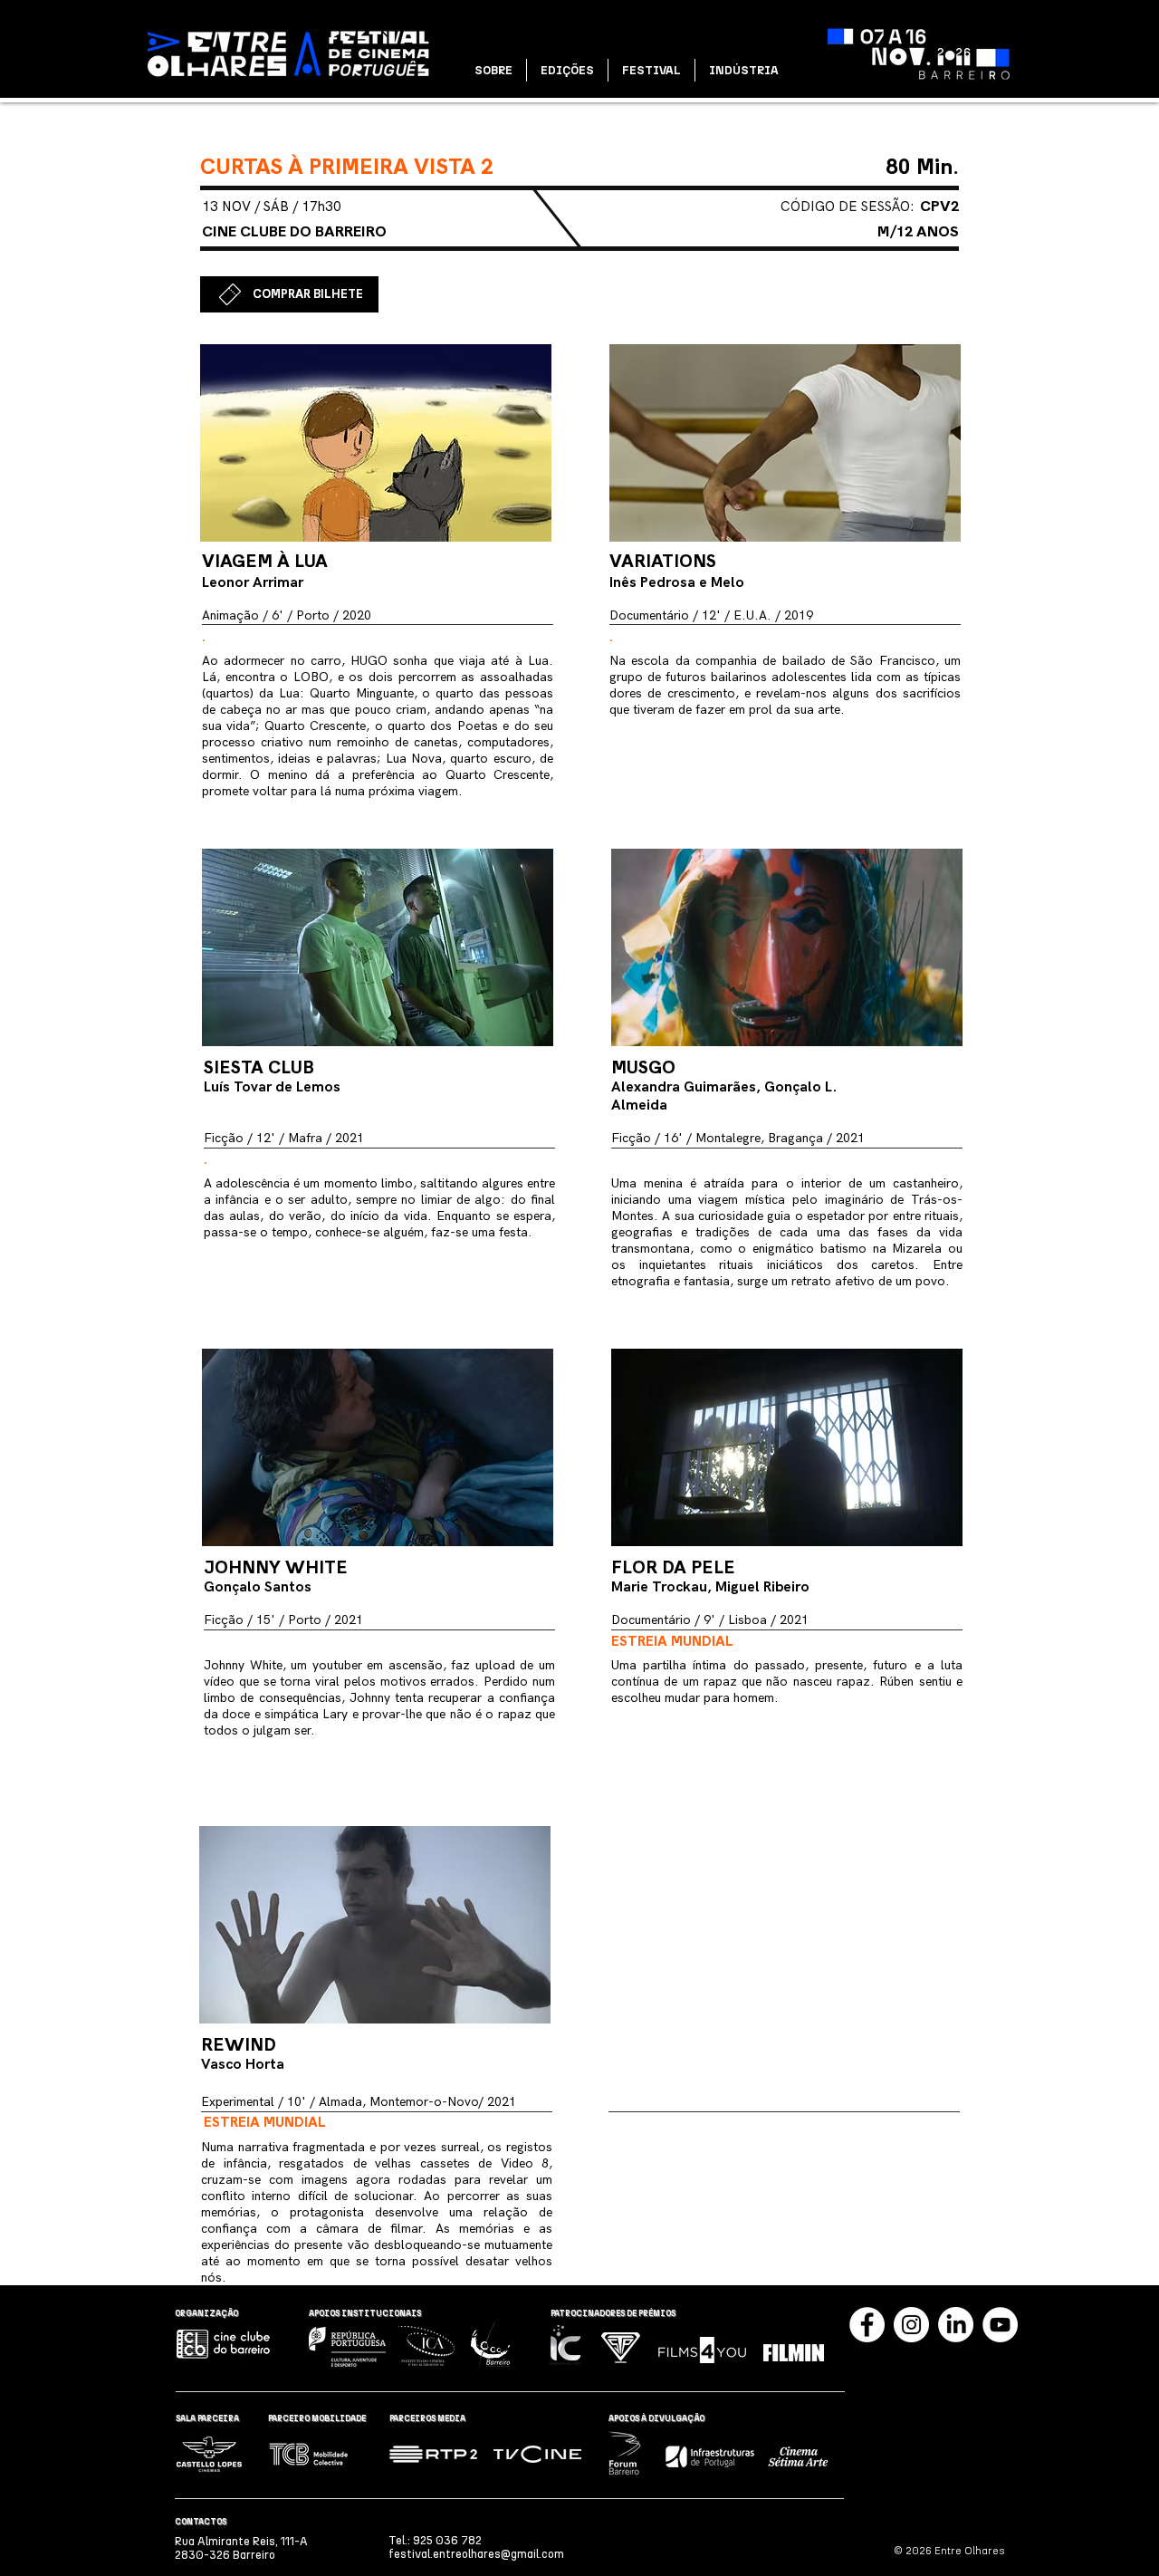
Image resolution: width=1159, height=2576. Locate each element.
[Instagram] (911, 2325)
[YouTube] (1000, 2325)
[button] (493, 70)
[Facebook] (867, 2325)
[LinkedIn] (956, 2325)
